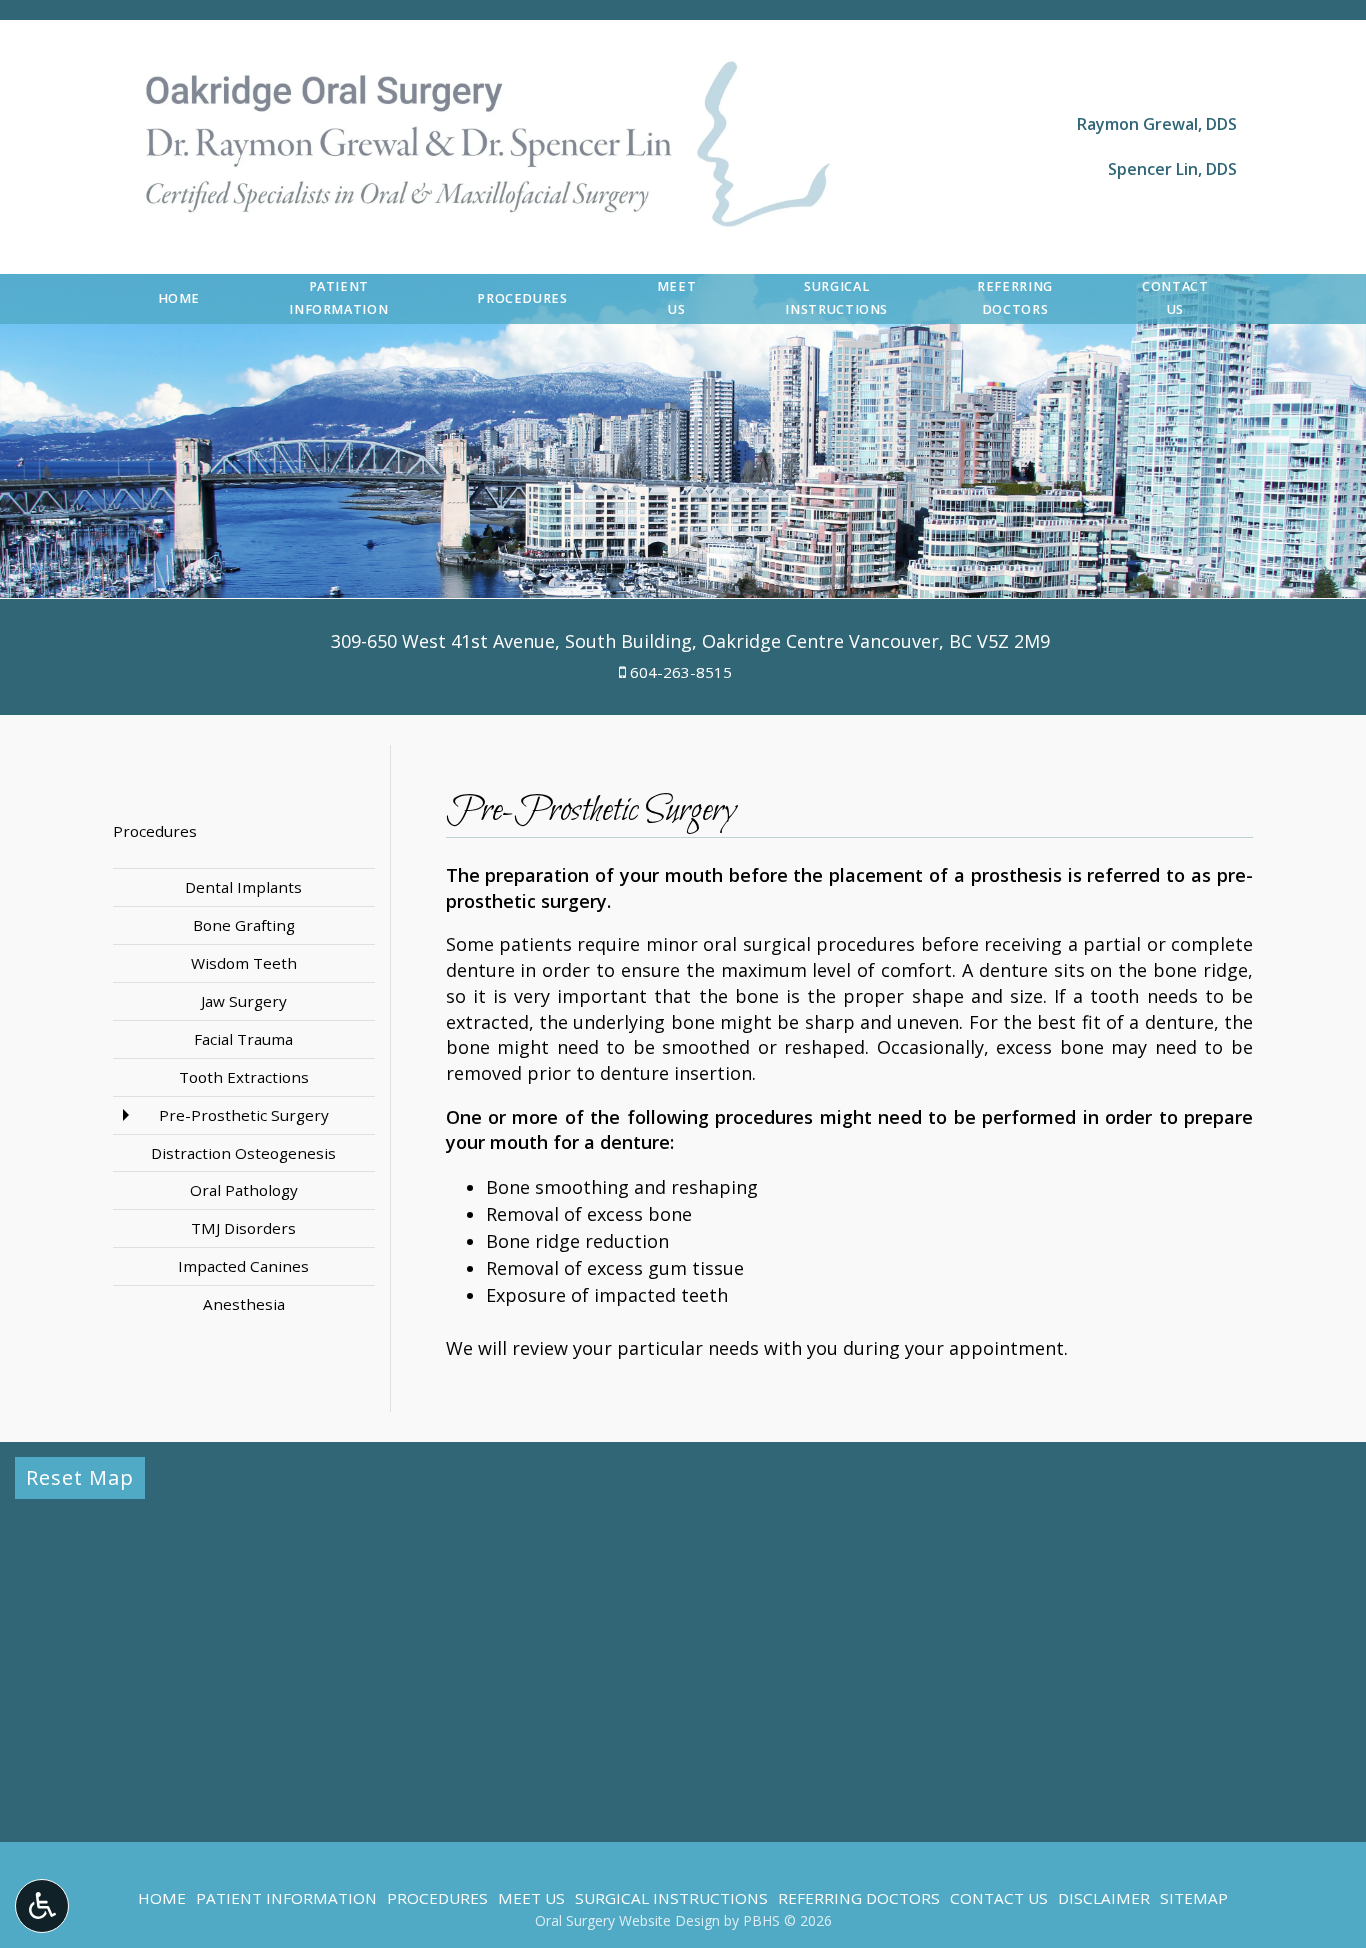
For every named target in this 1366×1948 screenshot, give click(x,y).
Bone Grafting (244, 925)
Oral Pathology (244, 1190)
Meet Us (531, 1898)
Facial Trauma (243, 1039)
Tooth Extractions (244, 1077)
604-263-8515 (681, 672)
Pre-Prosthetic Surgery (244, 1115)
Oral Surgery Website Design (627, 1920)
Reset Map (80, 1477)
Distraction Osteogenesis (243, 1153)
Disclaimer (1104, 1898)
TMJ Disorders (243, 1228)
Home (179, 298)
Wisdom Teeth (244, 963)
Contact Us (999, 1898)
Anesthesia (244, 1304)
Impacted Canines (243, 1266)
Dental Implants (243, 887)
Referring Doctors (859, 1898)
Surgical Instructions (671, 1898)
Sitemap (1194, 1898)
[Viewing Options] (42, 1906)
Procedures (522, 298)
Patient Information (286, 1898)
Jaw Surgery (244, 1001)
